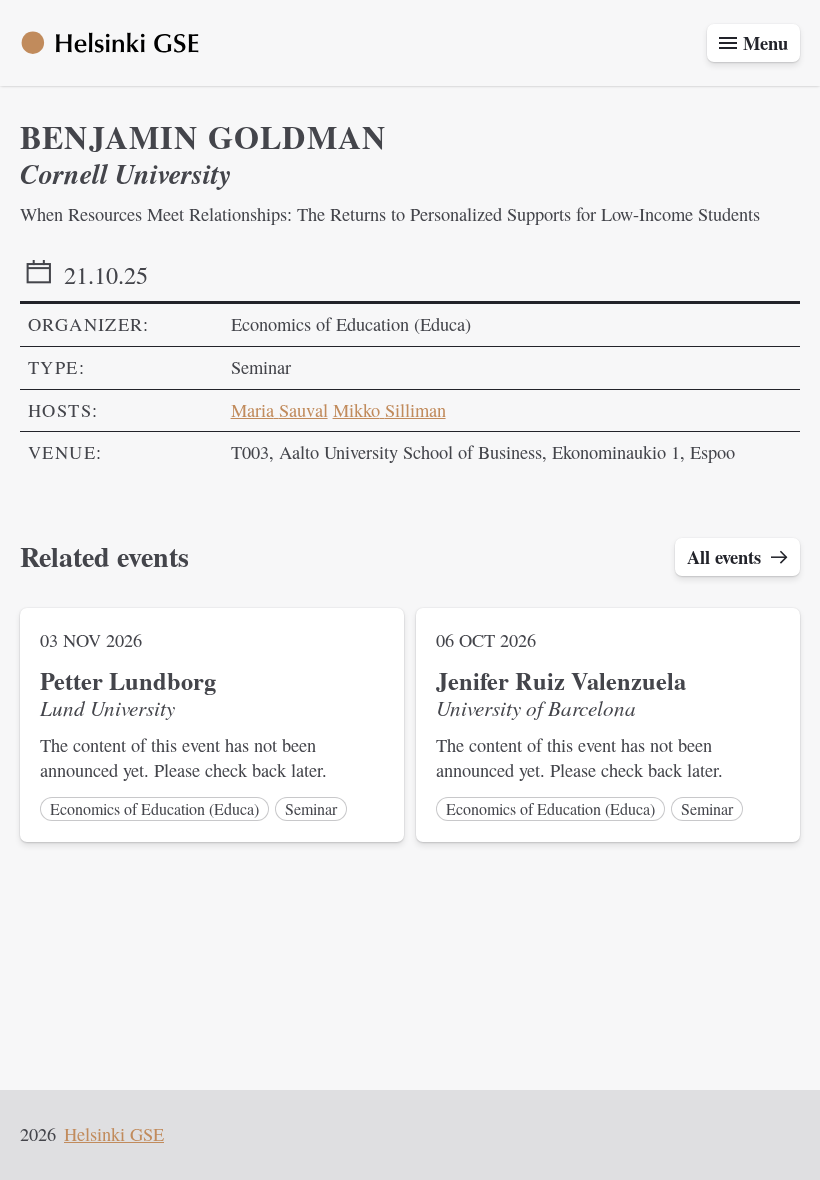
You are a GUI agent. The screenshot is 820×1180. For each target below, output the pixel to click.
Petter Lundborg (128, 680)
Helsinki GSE (114, 1134)
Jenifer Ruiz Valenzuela (561, 680)
